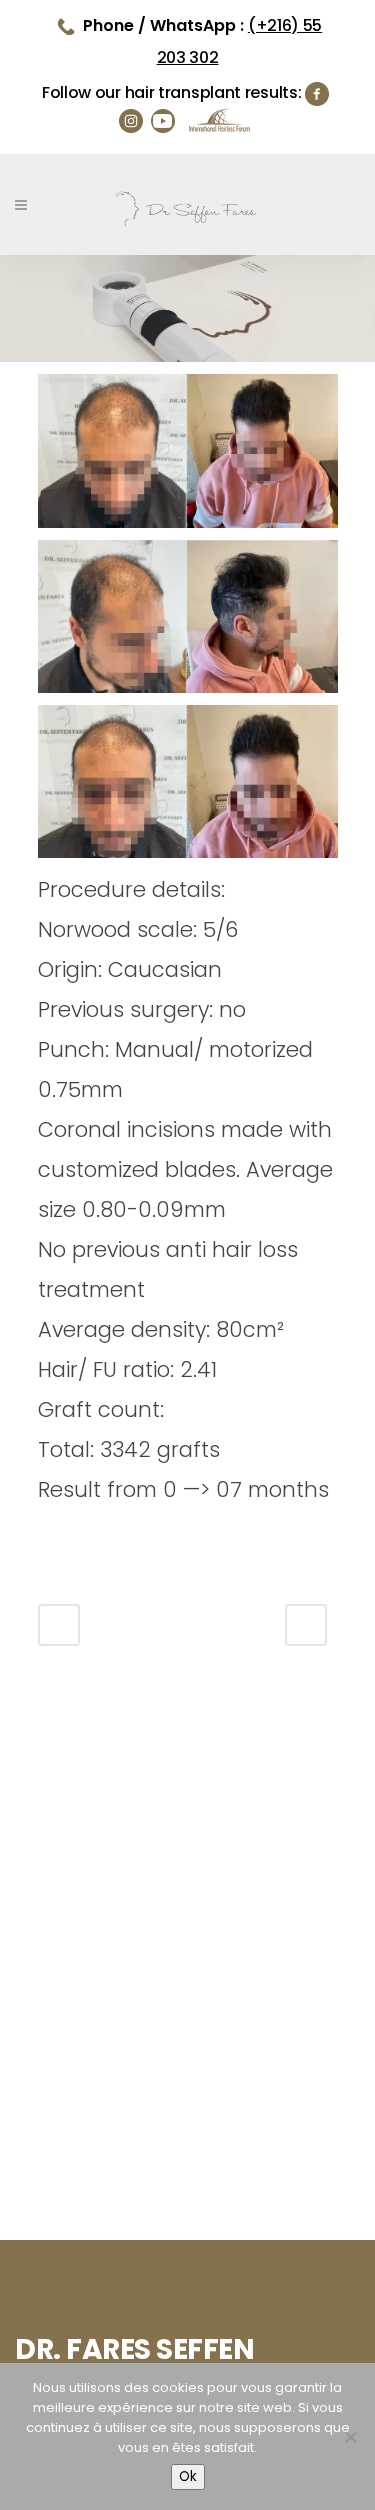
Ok (188, 2476)
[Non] (350, 2437)
